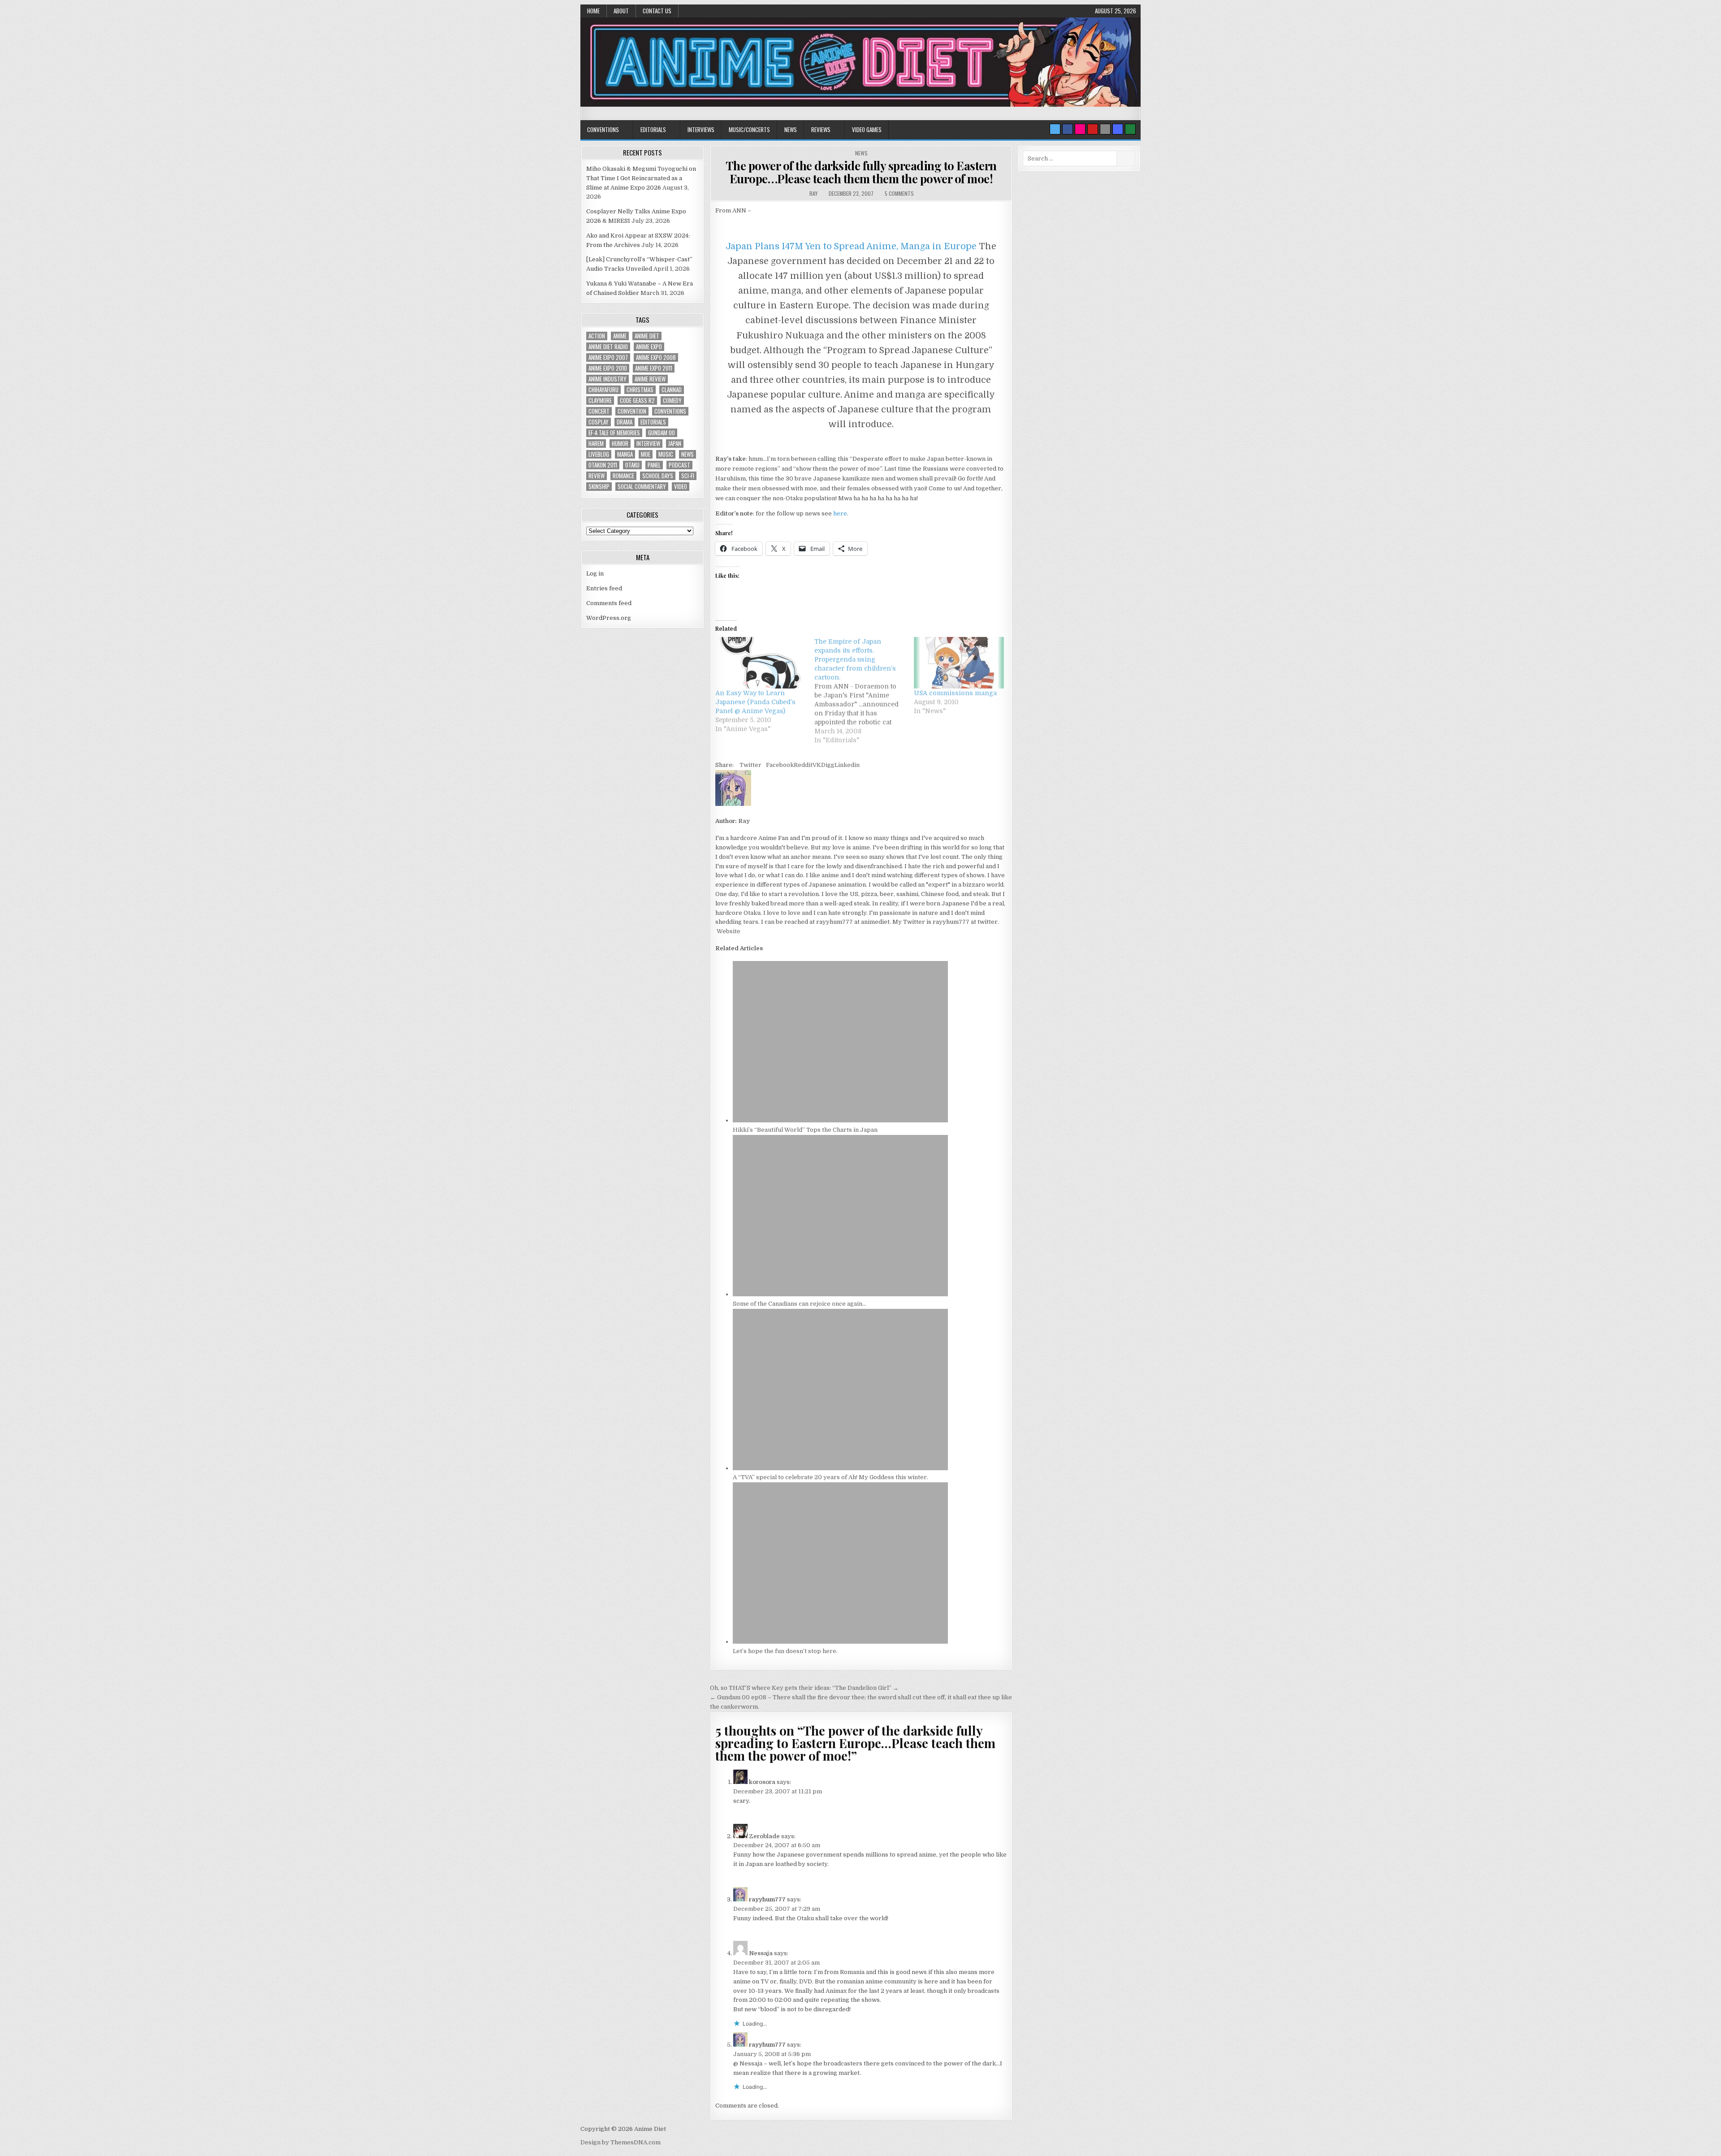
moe (646, 454)
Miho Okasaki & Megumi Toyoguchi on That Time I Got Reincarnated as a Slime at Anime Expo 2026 (641, 178)
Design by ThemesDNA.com (621, 2142)
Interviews (701, 130)
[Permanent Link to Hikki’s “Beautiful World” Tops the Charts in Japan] (840, 1120)
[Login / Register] (1130, 129)
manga (625, 454)
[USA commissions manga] (959, 663)
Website (728, 931)
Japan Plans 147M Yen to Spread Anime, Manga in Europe (852, 246)
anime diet (647, 336)
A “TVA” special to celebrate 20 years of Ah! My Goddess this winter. (830, 1477)
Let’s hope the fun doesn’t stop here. (785, 1651)
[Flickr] (1080, 129)
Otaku (632, 465)
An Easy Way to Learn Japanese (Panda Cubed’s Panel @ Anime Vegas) (755, 702)
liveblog (599, 454)
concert (599, 411)
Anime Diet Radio (608, 347)
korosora (762, 1782)
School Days (658, 476)
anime (620, 336)
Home (593, 11)
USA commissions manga (955, 693)
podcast (679, 465)
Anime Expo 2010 (608, 368)
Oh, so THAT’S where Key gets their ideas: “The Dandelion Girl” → (804, 1688)
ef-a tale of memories (614, 433)
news (688, 454)
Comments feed (609, 603)
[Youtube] (1093, 129)
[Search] (1105, 129)
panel (654, 465)
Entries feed (604, 588)
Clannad (672, 390)
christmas (640, 390)
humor (620, 444)
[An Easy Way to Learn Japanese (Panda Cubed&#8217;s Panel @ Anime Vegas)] (760, 663)
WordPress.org (609, 618)
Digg (828, 765)
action (597, 336)
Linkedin (847, 765)
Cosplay (599, 422)
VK (817, 765)
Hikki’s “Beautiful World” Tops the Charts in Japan (805, 1130)
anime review (650, 379)
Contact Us (657, 11)
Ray (813, 193)
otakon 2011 (603, 465)
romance (623, 476)
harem (596, 444)
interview (648, 444)
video (681, 487)
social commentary (642, 487)
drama (625, 422)
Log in (595, 574)
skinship (599, 487)
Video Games (867, 130)
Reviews (821, 130)
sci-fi (688, 476)
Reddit (803, 765)
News (791, 130)
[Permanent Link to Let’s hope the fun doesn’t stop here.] (840, 1642)
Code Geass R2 (637, 400)
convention (632, 411)
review (597, 476)
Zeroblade (764, 1836)
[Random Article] (1118, 129)
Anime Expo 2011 (654, 368)
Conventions (603, 130)
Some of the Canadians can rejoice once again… (800, 1304)
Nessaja (761, 1953)
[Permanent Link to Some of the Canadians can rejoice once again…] (840, 1294)
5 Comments (899, 193)
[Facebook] (1068, 129)
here (840, 513)
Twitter (750, 765)
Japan (675, 444)
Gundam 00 (662, 433)
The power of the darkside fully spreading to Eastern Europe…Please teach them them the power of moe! (861, 172)
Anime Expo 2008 (656, 357)
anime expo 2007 (608, 357)
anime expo (649, 347)
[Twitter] (1055, 129)
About (621, 11)
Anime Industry (608, 379)
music (666, 454)
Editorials (653, 130)
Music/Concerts (749, 130)
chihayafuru (603, 390)
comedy (672, 400)
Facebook (780, 765)
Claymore (600, 400)
